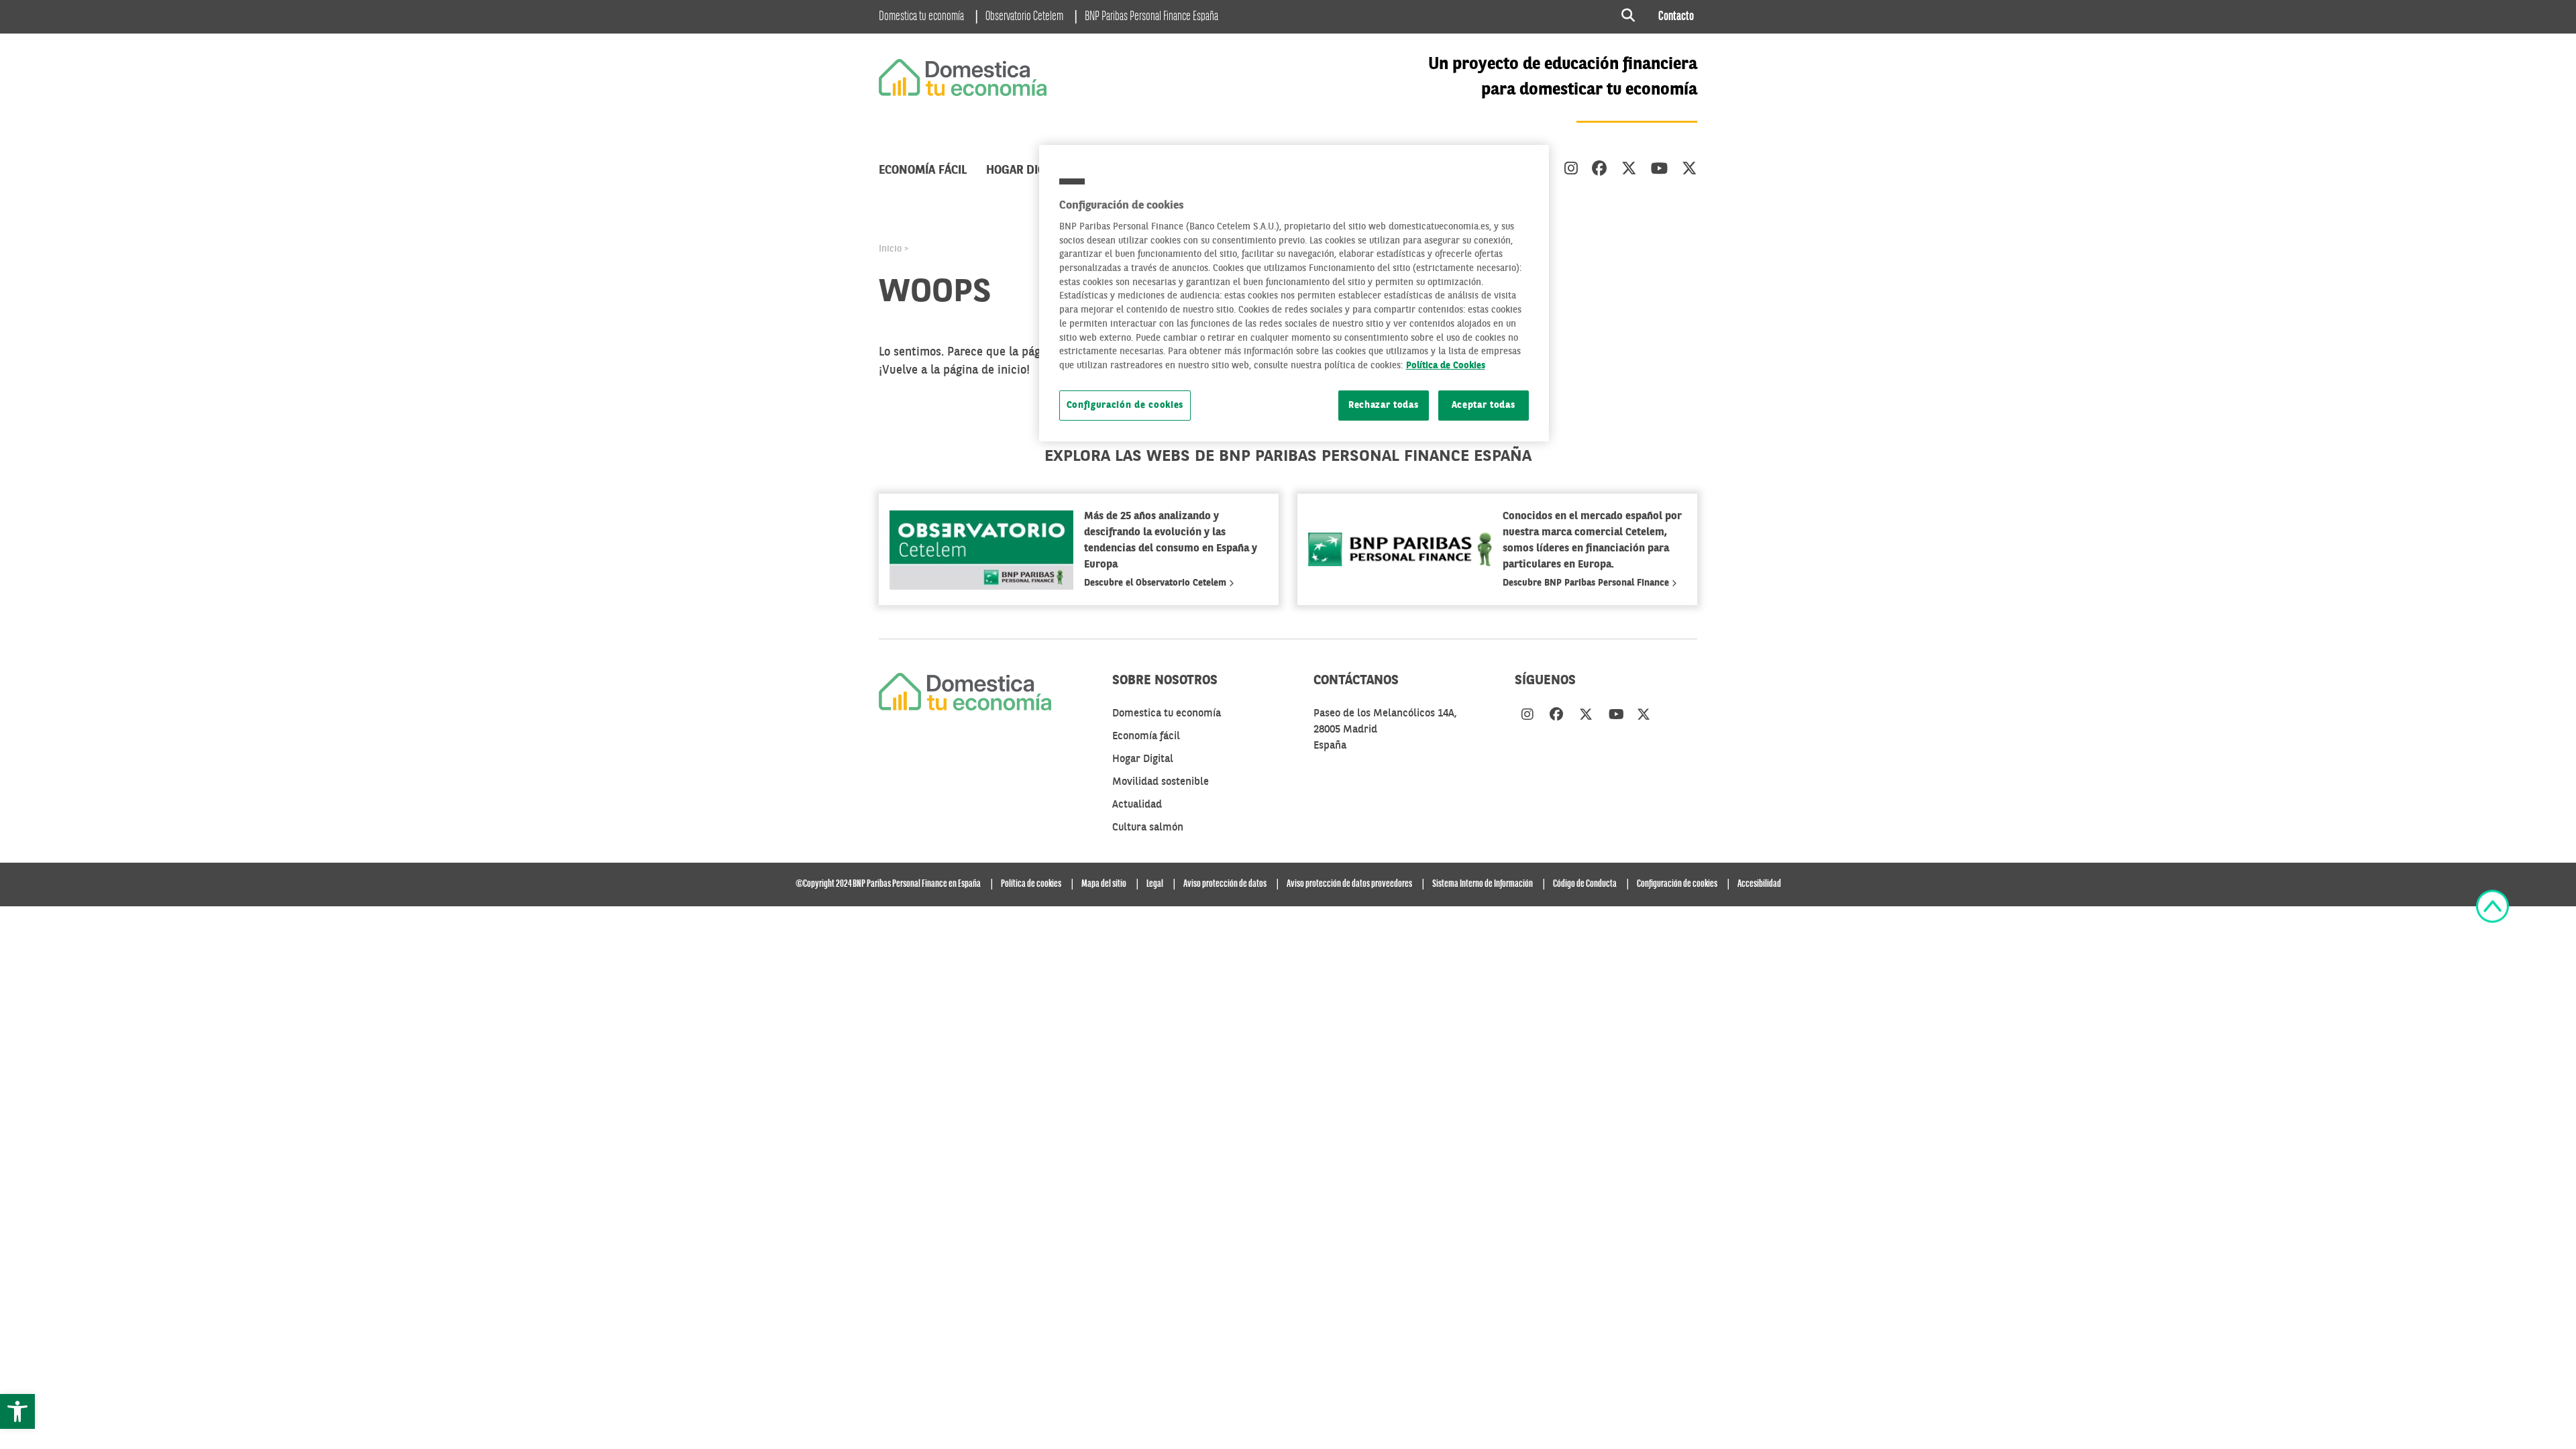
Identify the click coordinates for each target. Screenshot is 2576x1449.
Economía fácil (923, 170)
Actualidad (1137, 805)
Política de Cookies (1446, 366)
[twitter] (1629, 170)
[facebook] (1600, 170)
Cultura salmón (1148, 828)
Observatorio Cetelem (1024, 17)
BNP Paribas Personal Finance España (1151, 17)
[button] (17, 1411)
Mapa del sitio (1104, 884)
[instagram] (1571, 170)
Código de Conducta (1585, 884)
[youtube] (1659, 170)
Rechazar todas (1384, 406)
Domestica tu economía (921, 17)
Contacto (1676, 17)
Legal (1155, 884)
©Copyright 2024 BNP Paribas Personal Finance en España (888, 884)
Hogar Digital (1027, 170)
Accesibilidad (1759, 884)
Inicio (890, 249)
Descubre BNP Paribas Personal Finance (1587, 583)
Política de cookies (1031, 884)
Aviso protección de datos (1225, 884)
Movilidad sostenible (1161, 782)
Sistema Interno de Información (1483, 884)
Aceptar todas (1484, 406)
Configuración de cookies (1125, 406)
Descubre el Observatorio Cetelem (1157, 583)
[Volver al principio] (2492, 906)
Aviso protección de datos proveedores (1349, 884)
